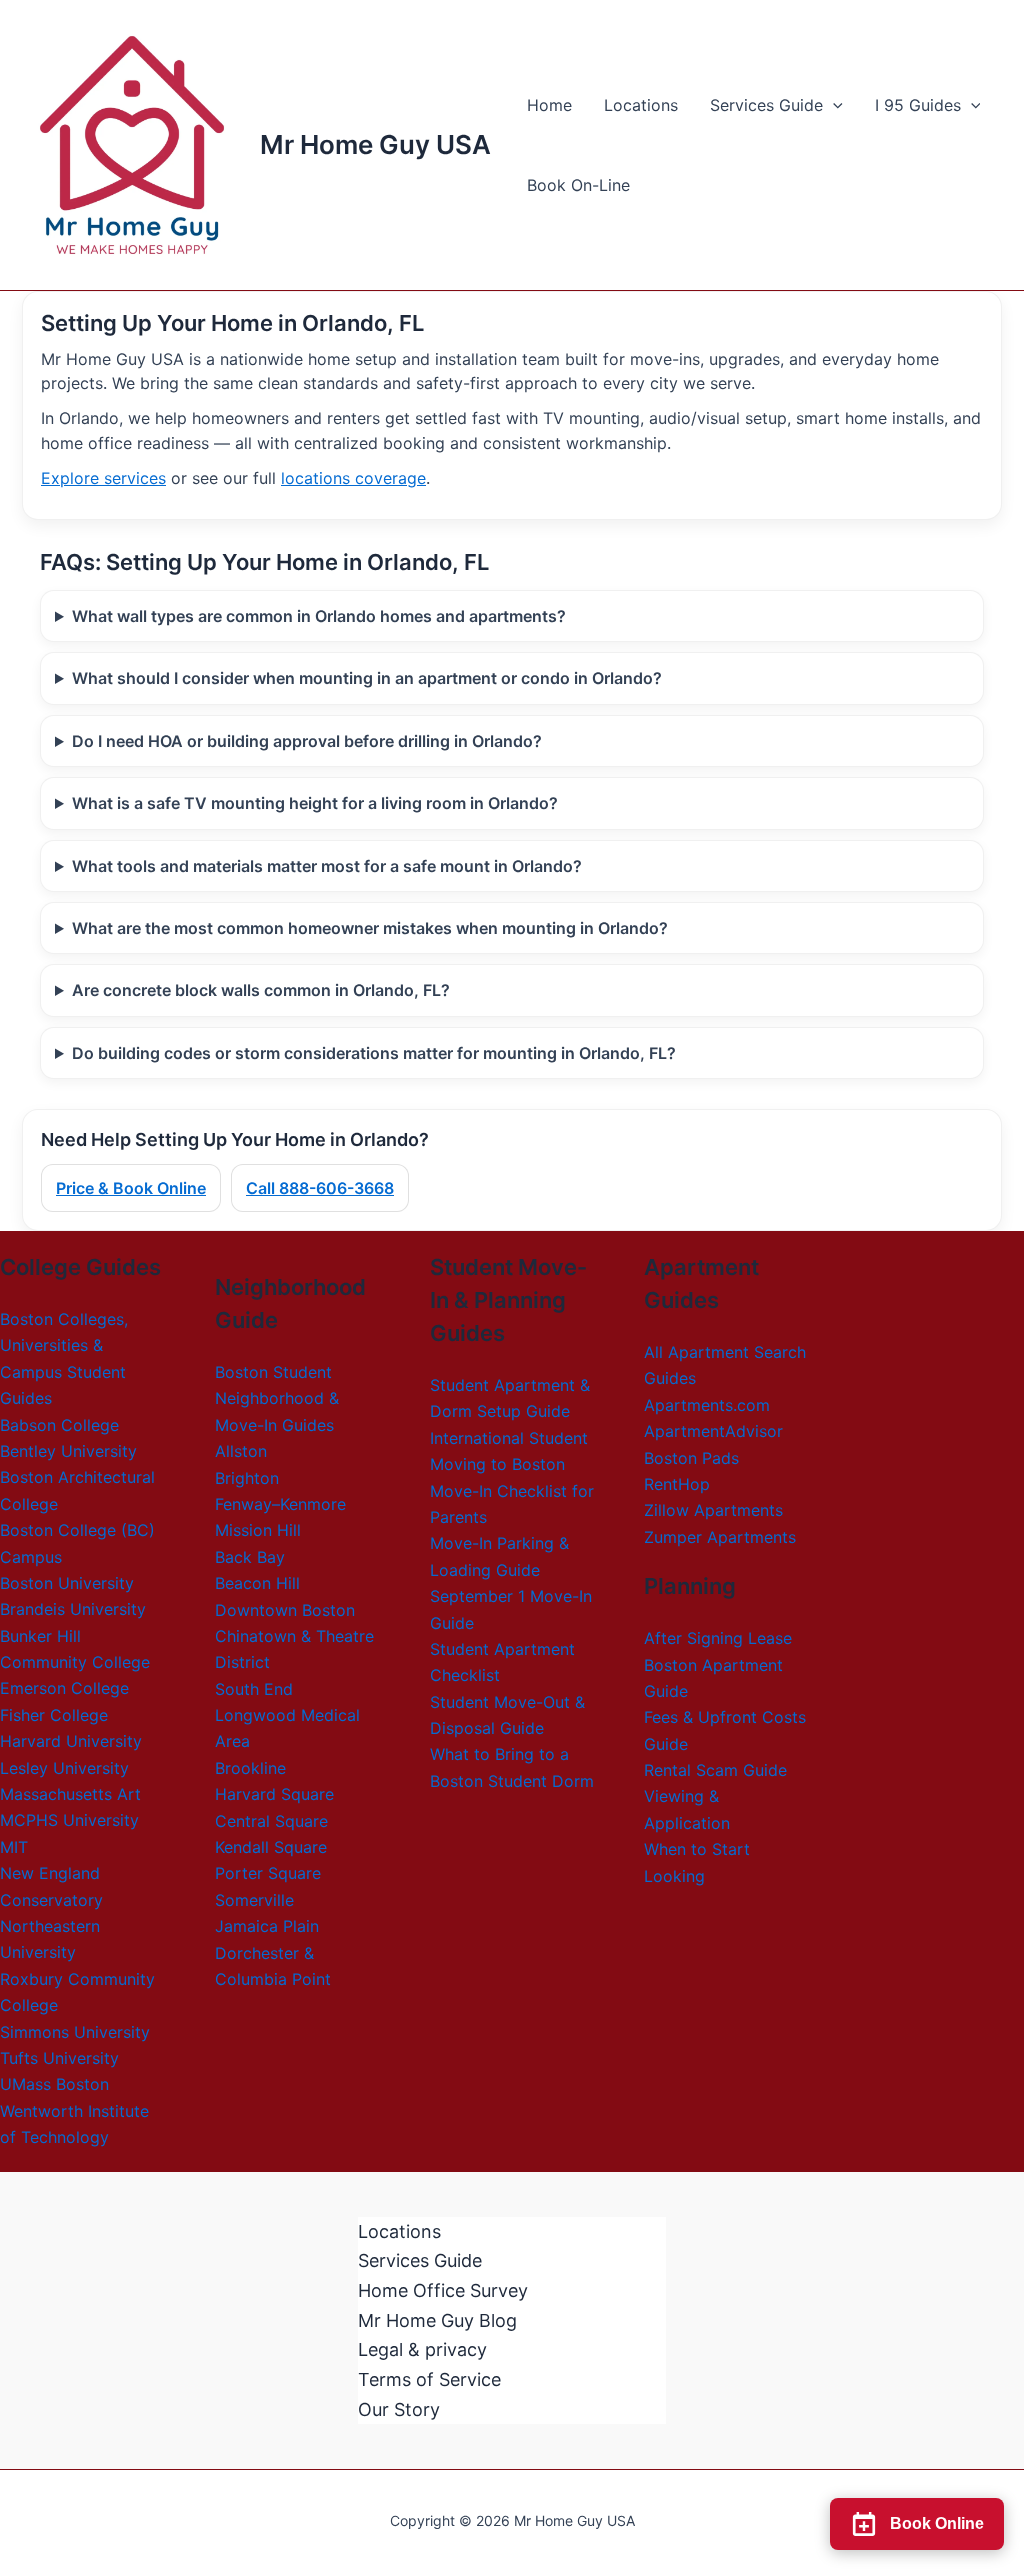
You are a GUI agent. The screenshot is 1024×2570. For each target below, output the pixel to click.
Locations (641, 105)
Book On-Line (578, 185)
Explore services (103, 478)
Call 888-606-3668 (320, 1188)
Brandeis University (73, 1609)
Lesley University (64, 1768)
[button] (833, 105)
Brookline (250, 1768)
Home (549, 105)
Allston (241, 1451)
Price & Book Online (131, 1188)
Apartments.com (707, 1405)
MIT (14, 1847)
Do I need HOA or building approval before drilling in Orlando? (307, 741)
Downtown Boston (285, 1610)
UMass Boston (54, 2084)
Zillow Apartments (713, 1510)
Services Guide (766, 105)
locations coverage (353, 478)
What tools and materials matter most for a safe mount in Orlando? (327, 866)
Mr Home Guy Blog (437, 2320)
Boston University (67, 1583)
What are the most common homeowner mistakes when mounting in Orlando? (370, 928)
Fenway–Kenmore (280, 1504)
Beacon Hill (257, 1583)
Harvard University (71, 1741)
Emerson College (64, 1688)
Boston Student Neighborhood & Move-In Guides (277, 1398)
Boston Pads (691, 1458)
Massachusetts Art (70, 1794)
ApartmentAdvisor (713, 1431)
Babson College (59, 1425)
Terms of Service (429, 2379)
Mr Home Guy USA (375, 144)
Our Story (399, 2409)
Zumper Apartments (720, 1537)
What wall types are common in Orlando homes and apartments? (319, 616)
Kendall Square (271, 1847)
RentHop (677, 1484)
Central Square (271, 1821)
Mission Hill (258, 1530)
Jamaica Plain (267, 1926)
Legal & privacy (422, 2349)
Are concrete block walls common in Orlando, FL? (261, 990)
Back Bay (250, 1557)
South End (254, 1689)
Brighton (247, 1478)
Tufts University (59, 2058)
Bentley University (68, 1451)
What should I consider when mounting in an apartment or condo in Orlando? (367, 678)
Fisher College (54, 1715)
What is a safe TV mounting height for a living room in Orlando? (315, 803)
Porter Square (268, 1873)
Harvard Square (274, 1794)
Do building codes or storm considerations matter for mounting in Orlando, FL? (374, 1053)
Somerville (254, 1900)
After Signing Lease (718, 1638)
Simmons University (75, 2032)
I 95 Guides (918, 105)
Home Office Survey (443, 2290)
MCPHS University (69, 1820)
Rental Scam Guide (715, 1770)
